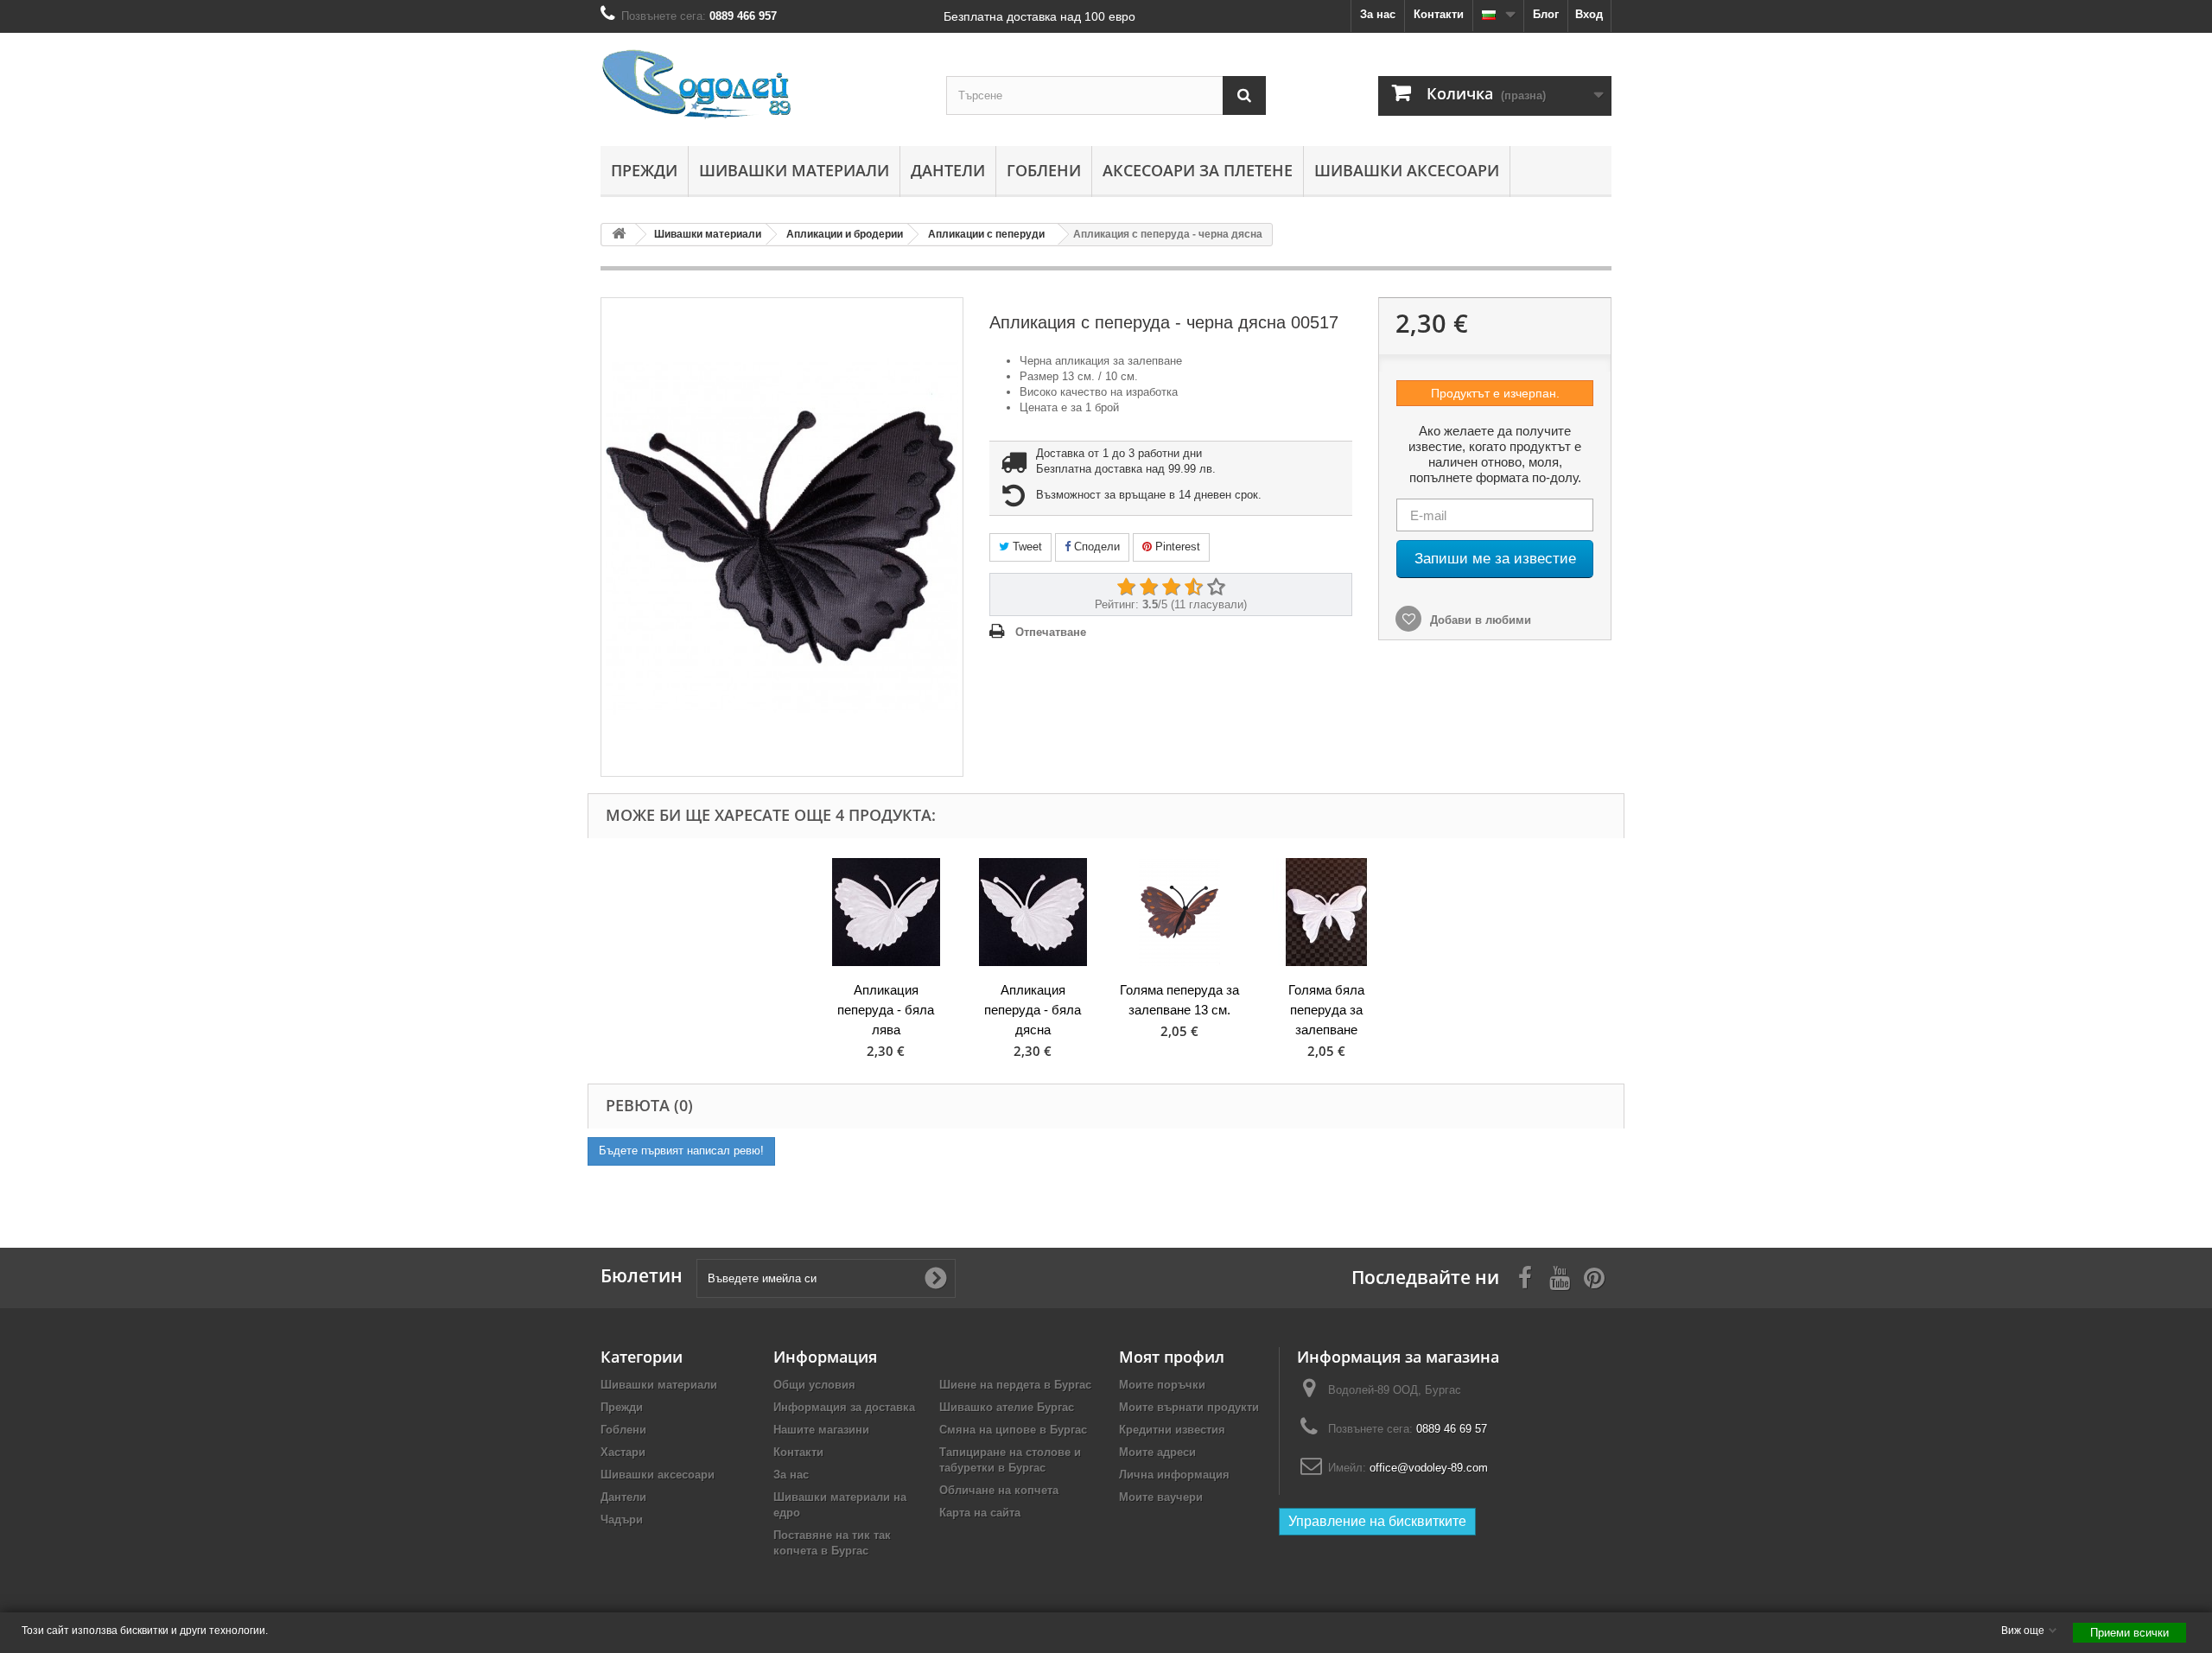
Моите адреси (1157, 1452)
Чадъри (622, 1519)
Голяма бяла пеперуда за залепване (1326, 1010)
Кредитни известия (1172, 1430)
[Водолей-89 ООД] (760, 85)
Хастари (623, 1452)
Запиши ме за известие (1495, 559)
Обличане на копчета (999, 1490)
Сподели (1095, 547)
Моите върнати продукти (1189, 1407)
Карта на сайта (980, 1513)
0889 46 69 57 (1452, 1429)
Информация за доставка (844, 1407)
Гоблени (1044, 170)
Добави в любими (1479, 620)
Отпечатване (1051, 632)
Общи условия (814, 1385)
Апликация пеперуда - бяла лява (886, 1010)
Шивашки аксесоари (1407, 170)
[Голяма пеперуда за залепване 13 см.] (1179, 912)
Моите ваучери (1161, 1497)
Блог (1546, 14)
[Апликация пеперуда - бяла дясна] (1033, 912)
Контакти (1439, 14)
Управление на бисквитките (1377, 1521)
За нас (1378, 14)
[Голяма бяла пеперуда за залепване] (1326, 912)
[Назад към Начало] (619, 235)
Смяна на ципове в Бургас (1013, 1430)
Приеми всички (2129, 1633)
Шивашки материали (794, 170)
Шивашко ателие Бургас (1007, 1407)
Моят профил (1172, 1357)
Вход (1589, 14)
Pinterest (1176, 547)
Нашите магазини (821, 1430)
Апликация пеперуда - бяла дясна (1033, 1010)
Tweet (1026, 547)
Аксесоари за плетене (1198, 170)
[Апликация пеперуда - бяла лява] (886, 912)
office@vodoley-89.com (1429, 1468)
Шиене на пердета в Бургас (1015, 1385)
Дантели (948, 170)
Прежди (644, 170)
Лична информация (1174, 1475)
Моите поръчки (1162, 1385)
